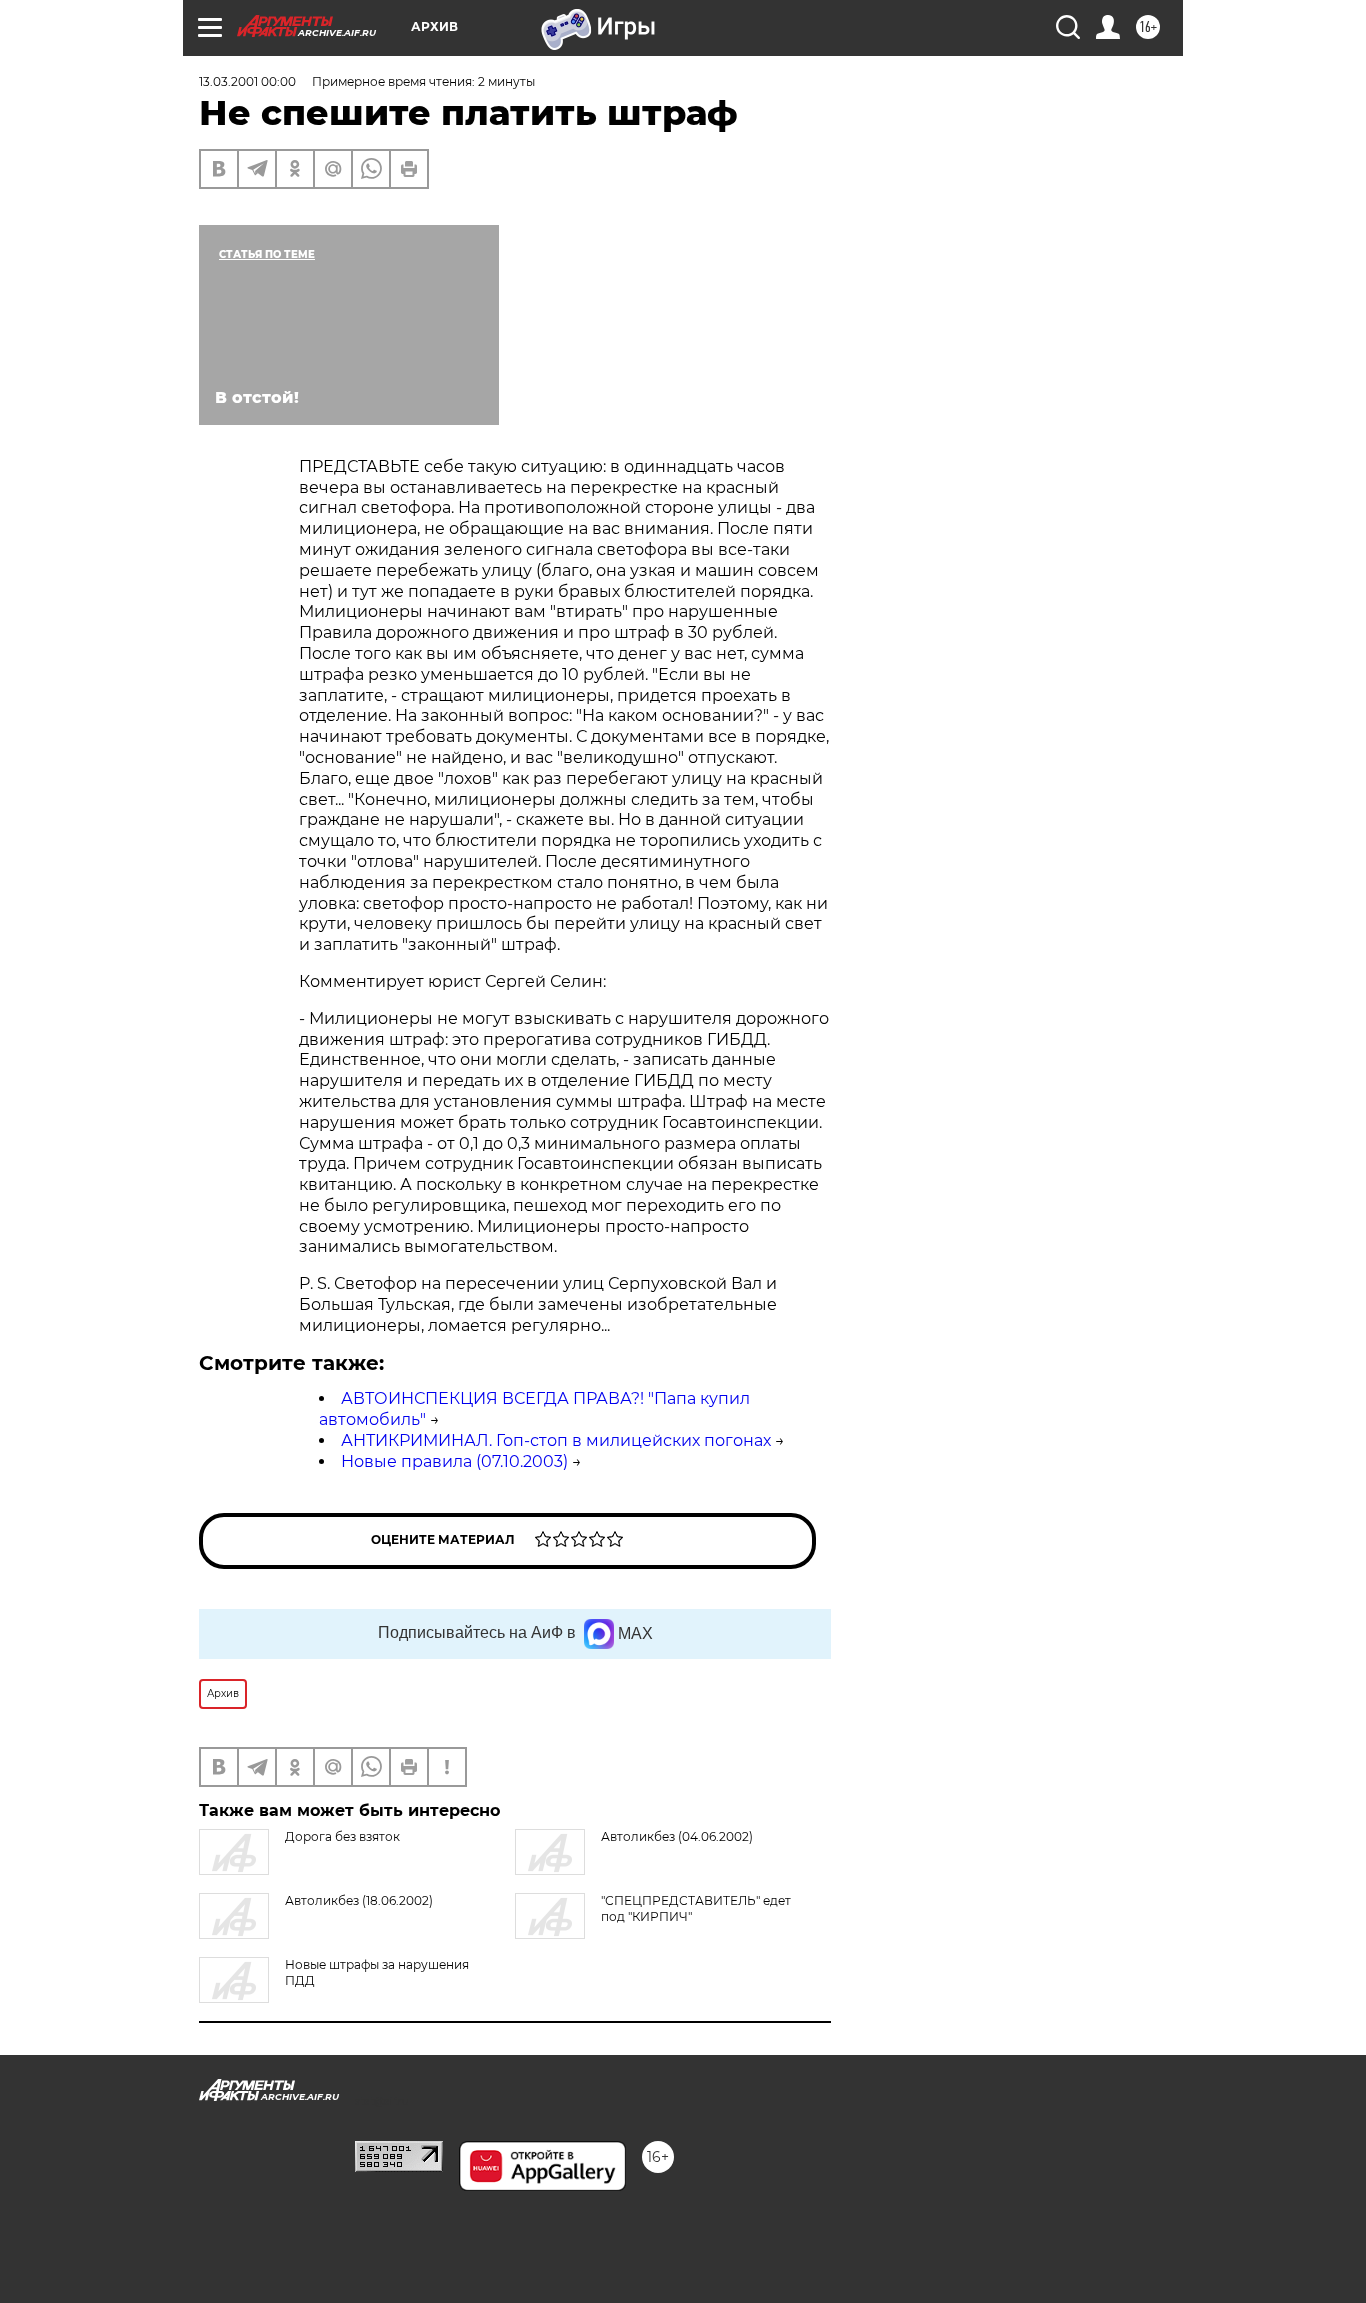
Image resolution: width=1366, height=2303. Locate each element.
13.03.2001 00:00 (247, 81)
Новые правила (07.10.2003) (454, 1461)
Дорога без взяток (342, 1836)
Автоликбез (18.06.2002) (359, 1900)
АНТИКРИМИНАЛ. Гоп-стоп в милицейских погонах (556, 1440)
